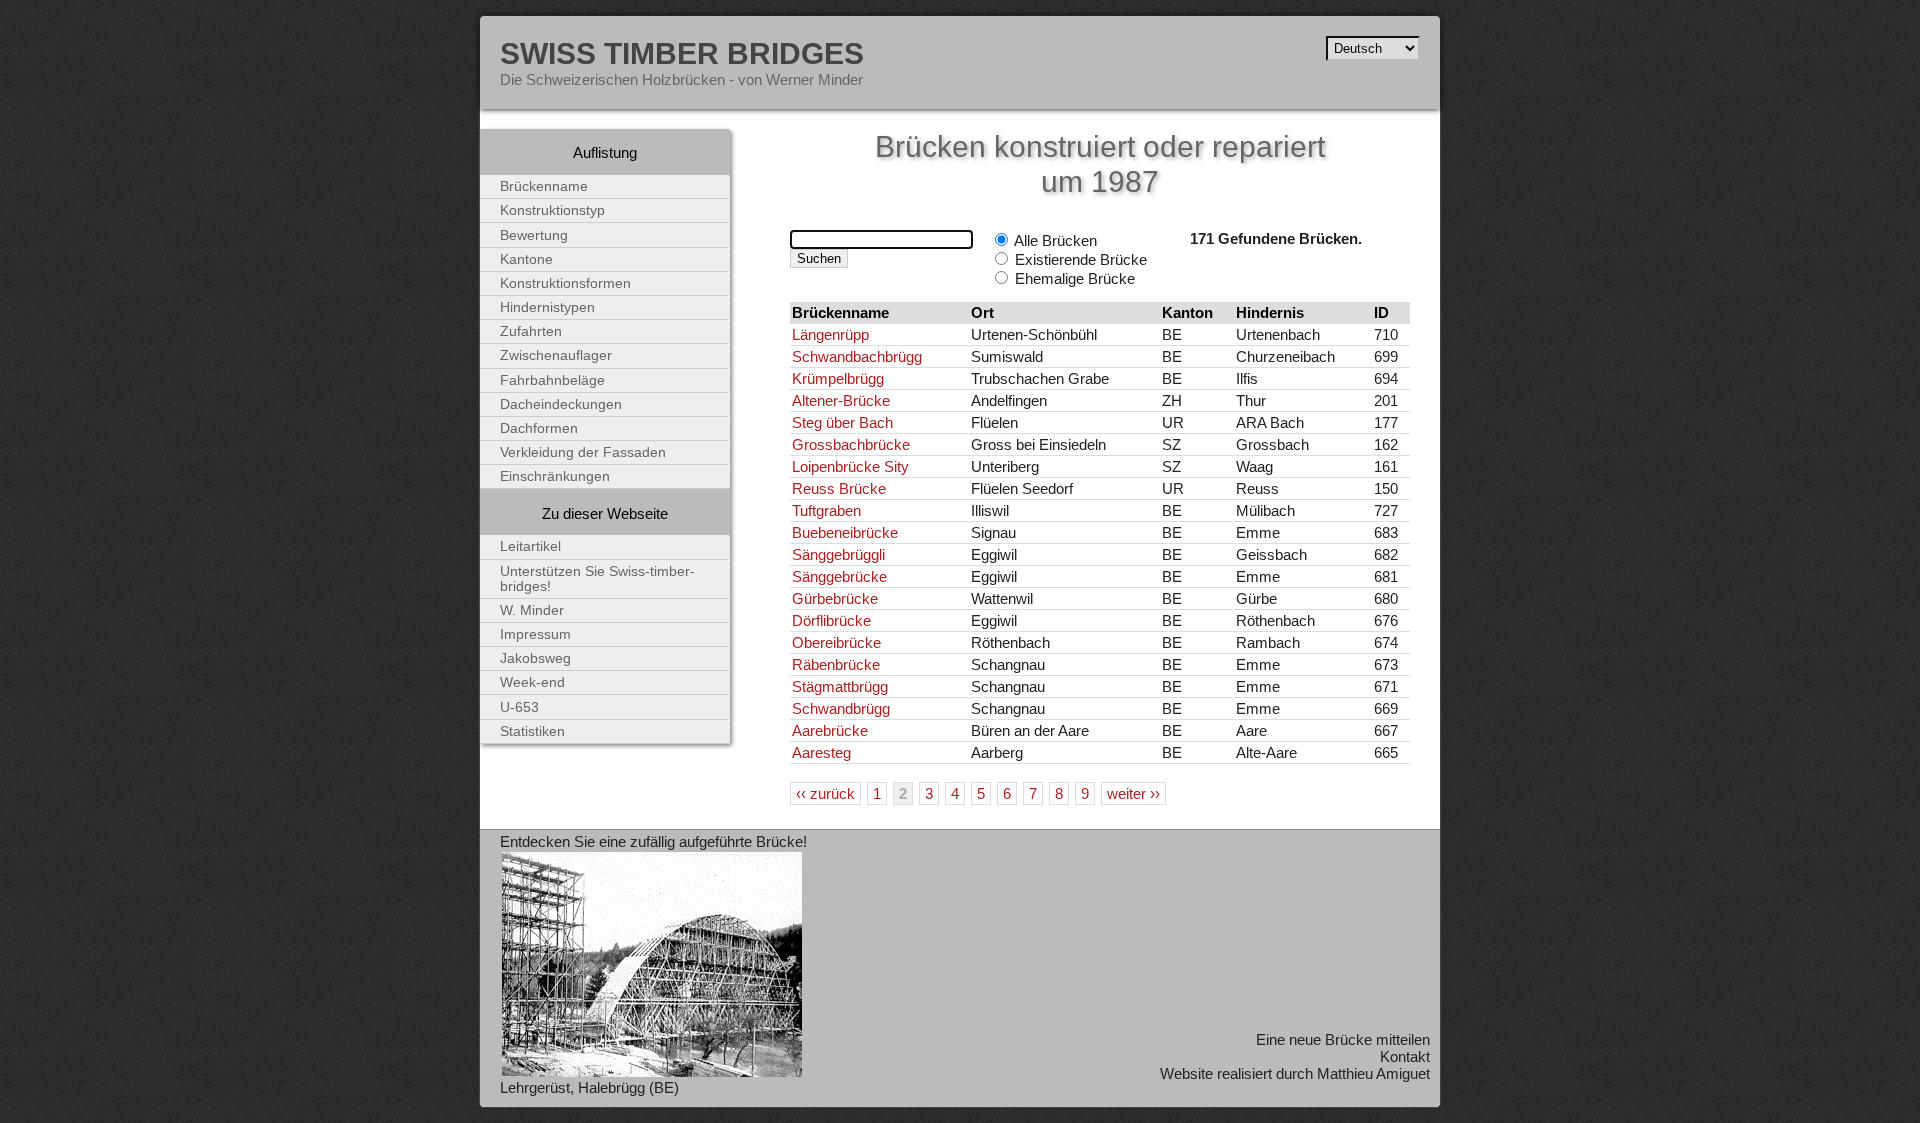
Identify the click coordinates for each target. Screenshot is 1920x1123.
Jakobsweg (535, 658)
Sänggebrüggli (838, 554)
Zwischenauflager (556, 355)
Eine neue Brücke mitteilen (1343, 1039)
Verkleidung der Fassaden (583, 452)
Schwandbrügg (841, 708)
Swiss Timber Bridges (682, 53)
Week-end (532, 682)
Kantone (526, 259)
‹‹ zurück (825, 793)
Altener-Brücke (841, 400)
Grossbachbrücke (851, 444)
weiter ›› (1133, 793)
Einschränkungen (555, 476)
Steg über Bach (842, 422)
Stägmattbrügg (840, 686)
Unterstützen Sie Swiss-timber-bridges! (597, 579)
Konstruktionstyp (552, 210)
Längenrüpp (830, 334)
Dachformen (539, 428)
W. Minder (532, 610)
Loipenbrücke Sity (850, 466)
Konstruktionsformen (565, 283)
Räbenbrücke (836, 664)
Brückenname (544, 186)
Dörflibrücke (831, 620)
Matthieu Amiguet (1373, 1073)
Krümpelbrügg (838, 378)
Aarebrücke (830, 730)
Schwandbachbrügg (857, 356)
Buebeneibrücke (845, 532)
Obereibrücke (836, 642)
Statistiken (532, 731)
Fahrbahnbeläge (552, 380)
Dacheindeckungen (561, 404)
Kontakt (1405, 1056)
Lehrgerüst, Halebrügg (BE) (589, 1087)
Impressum (535, 634)
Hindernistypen (547, 307)
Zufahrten (531, 331)
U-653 (519, 707)
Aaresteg (821, 752)
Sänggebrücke (839, 576)
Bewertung (534, 235)
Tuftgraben (826, 510)
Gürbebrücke (835, 598)
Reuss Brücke (839, 488)
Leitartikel (530, 546)
